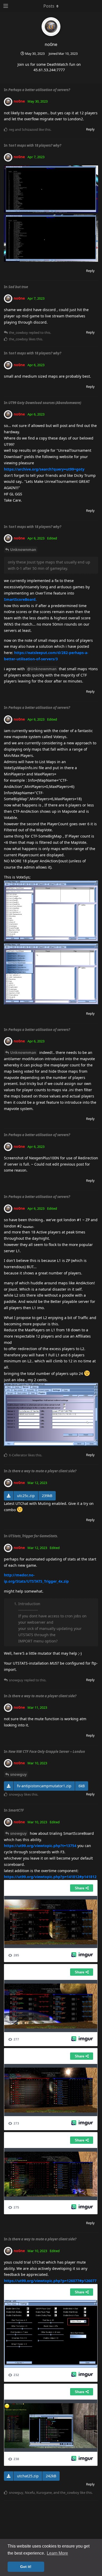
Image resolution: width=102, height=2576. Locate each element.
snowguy (18, 1774)
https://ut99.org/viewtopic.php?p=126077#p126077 (50, 2281)
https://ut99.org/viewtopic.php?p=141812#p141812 (50, 1877)
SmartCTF (16, 1810)
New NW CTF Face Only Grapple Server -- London (47, 1752)
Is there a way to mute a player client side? (42, 1471)
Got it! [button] (26, 2567)
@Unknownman (42, 669)
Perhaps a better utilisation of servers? (39, 90)
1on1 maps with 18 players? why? (35, 145)
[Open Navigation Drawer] (5, 6)
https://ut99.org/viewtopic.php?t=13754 (40, 1846)
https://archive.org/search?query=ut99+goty (44, 469)
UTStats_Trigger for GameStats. (33, 1536)
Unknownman (23, 550)
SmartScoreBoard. (20, 599)
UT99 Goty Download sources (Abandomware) (45, 403)
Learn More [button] (57, 2553)
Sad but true (18, 287)
